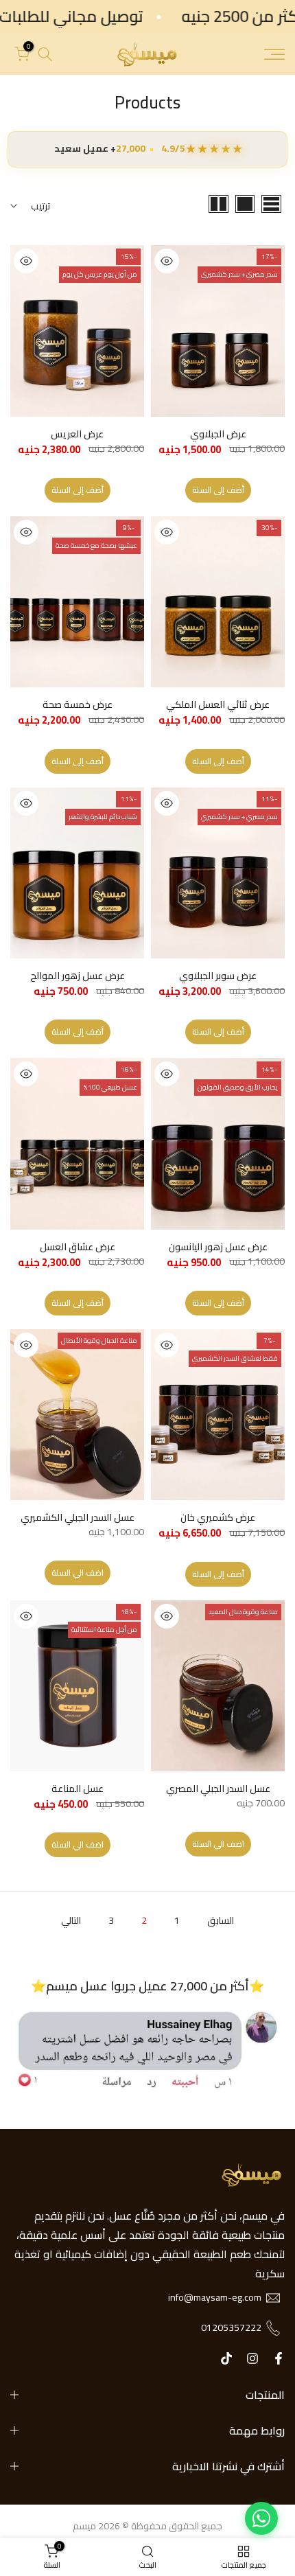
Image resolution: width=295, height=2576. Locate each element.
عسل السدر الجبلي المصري (218, 1789)
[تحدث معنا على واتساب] (261, 2518)
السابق (221, 1920)
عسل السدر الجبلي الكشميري (78, 1517)
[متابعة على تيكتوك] (226, 2358)
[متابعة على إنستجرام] (252, 2358)
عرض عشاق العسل (78, 1247)
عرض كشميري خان (218, 1517)
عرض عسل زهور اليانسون (218, 1247)
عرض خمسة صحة (78, 704)
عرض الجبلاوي (218, 434)
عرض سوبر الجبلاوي (218, 976)
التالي (71, 1920)
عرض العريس (77, 434)
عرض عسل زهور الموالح (78, 976)
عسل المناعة (78, 1789)
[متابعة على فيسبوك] (279, 2358)
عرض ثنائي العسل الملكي (218, 704)
